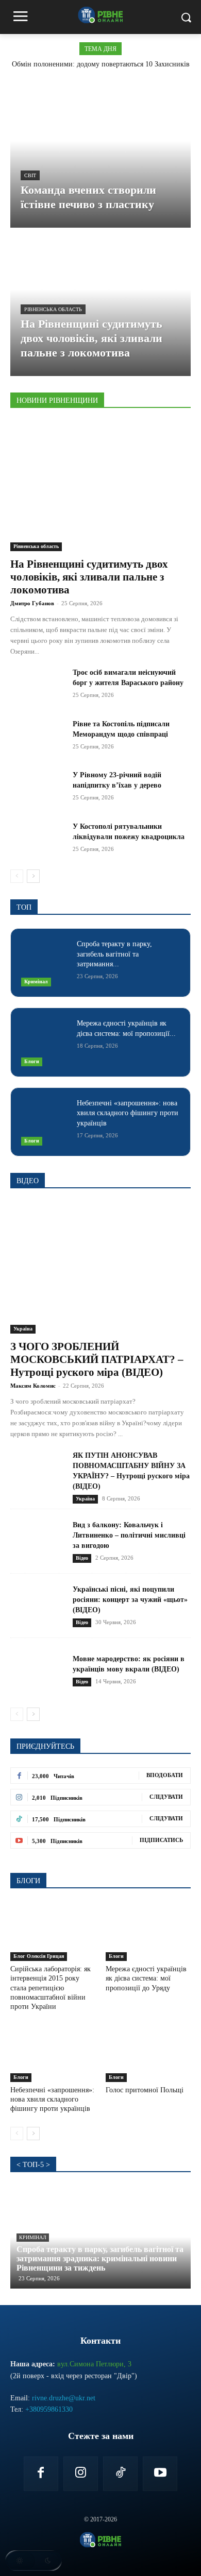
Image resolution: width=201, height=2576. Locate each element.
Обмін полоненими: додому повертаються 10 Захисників (101, 64)
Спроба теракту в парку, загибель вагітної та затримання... (114, 954)
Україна (23, 1329)
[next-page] (33, 876)
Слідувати (166, 1797)
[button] (33, 2561)
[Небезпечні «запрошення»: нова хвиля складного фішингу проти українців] (45, 1122)
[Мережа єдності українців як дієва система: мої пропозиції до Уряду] (45, 1042)
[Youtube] (160, 2474)
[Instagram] (81, 2474)
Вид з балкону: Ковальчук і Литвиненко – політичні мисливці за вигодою (129, 1535)
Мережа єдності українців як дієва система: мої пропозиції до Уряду (146, 1978)
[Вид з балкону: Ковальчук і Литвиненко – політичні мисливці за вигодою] (37, 1541)
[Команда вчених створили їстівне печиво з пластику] (100, 156)
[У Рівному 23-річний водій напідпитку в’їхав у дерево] (37, 789)
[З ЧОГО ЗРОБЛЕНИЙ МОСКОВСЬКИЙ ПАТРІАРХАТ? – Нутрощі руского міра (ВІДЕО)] (100, 1268)
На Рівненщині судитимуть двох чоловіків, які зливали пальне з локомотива (89, 577)
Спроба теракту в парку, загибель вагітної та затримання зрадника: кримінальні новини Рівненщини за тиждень (100, 2258)
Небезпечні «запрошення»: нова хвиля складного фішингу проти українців (128, 1113)
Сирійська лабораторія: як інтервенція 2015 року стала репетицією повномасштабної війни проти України (51, 1988)
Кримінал (36, 982)
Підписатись (161, 1840)
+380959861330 (49, 2409)
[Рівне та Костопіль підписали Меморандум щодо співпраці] (37, 738)
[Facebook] (41, 2474)
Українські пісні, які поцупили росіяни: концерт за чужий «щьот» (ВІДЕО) (130, 1600)
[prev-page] (17, 876)
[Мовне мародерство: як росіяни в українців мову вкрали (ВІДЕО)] (37, 1670)
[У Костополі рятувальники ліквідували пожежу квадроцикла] (37, 841)
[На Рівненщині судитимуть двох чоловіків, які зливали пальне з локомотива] (100, 304)
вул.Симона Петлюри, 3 (94, 2364)
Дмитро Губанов (32, 603)
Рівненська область (53, 309)
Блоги (32, 1061)
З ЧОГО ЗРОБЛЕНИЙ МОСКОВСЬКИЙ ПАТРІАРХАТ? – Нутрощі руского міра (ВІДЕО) (97, 1359)
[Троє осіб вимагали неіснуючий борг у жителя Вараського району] (37, 687)
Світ (30, 175)
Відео (82, 1558)
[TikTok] (120, 2474)
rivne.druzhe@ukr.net (64, 2398)
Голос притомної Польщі (145, 2090)
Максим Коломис (33, 1386)
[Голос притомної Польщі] (148, 2052)
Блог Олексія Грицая (39, 1956)
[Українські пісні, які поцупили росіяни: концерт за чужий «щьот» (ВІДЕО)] (37, 1606)
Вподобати (165, 1775)
